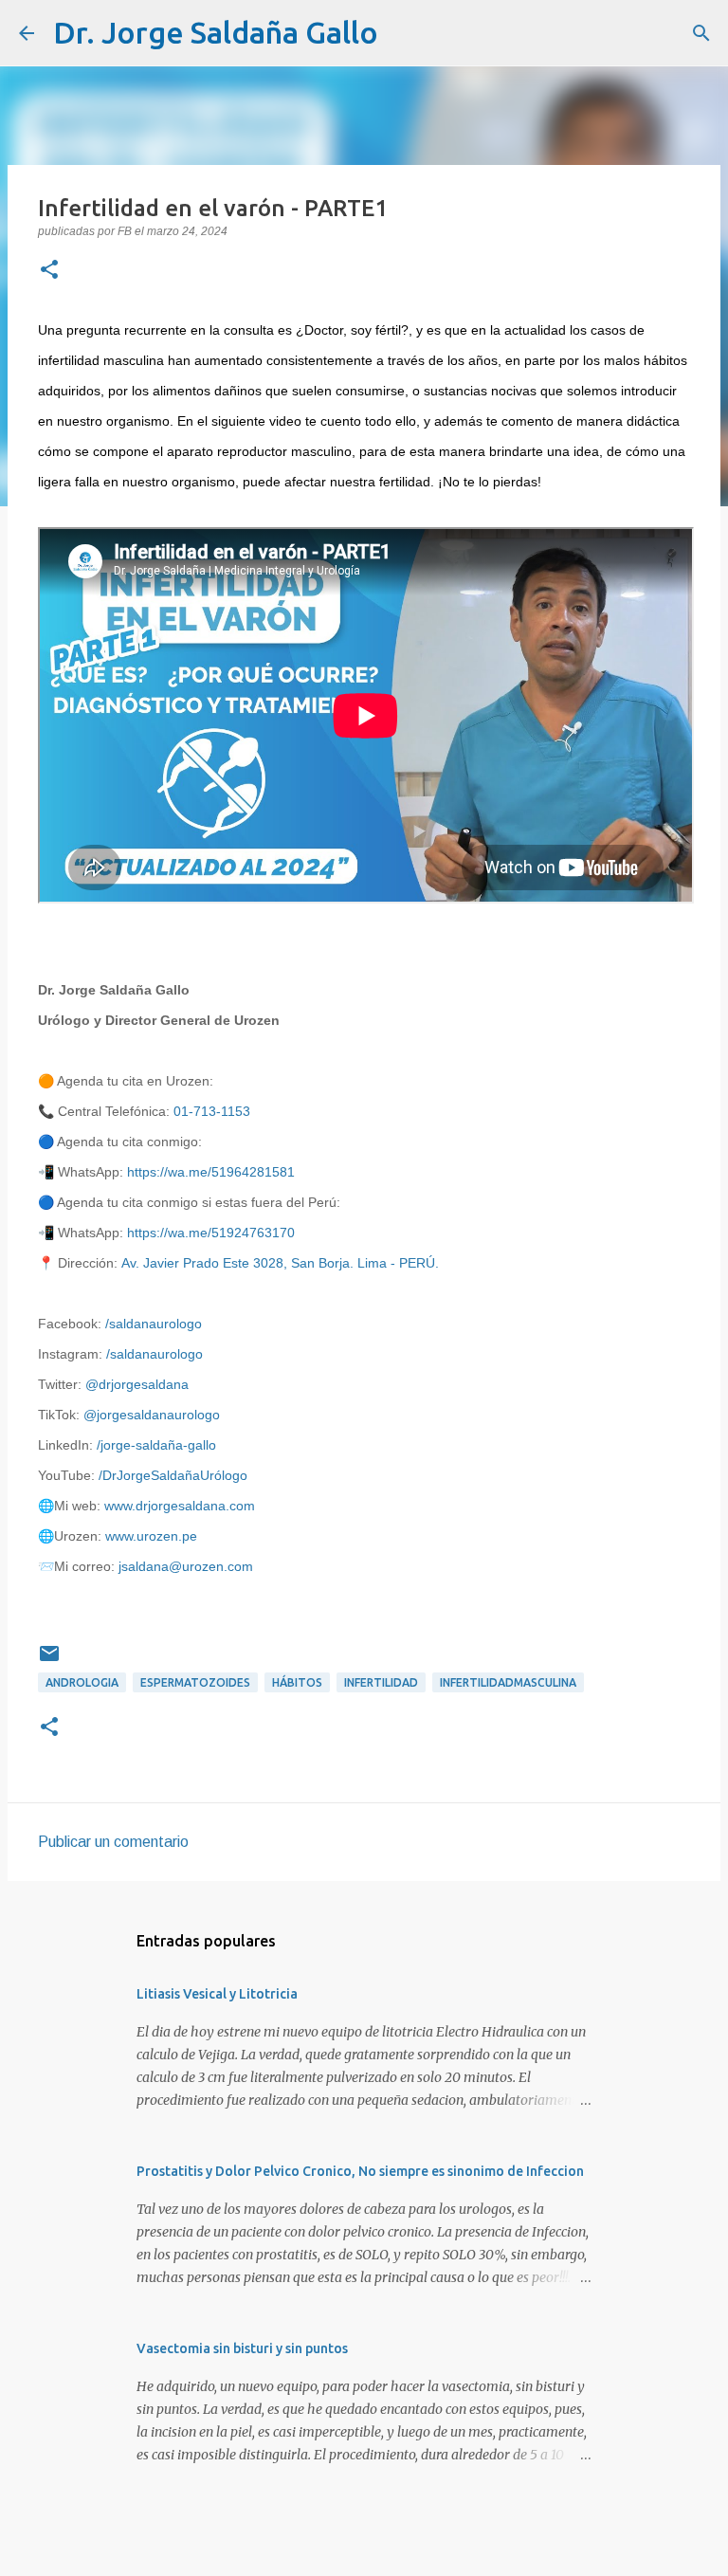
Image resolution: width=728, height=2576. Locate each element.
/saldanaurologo (154, 1324)
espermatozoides (195, 1682)
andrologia (82, 1682)
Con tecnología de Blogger (375, 2549)
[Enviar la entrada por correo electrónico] (49, 1661)
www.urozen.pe (151, 1536)
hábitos (297, 1682)
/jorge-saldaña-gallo (156, 1445)
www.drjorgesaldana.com (180, 1506)
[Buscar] (405, 33)
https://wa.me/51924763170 (211, 1233)
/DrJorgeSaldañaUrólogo (173, 1475)
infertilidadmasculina (508, 1682)
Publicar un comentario (113, 1842)
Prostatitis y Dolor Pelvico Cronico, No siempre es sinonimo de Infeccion (360, 2171)
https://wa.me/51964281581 (211, 1172)
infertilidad (381, 1682)
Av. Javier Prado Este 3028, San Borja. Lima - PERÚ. (280, 1263)
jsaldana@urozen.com (186, 1566)
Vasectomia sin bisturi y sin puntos (242, 2348)
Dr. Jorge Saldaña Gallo (216, 32)
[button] (49, 271)
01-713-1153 (212, 1111)
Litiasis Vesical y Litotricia (217, 1994)
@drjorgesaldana (137, 1384)
